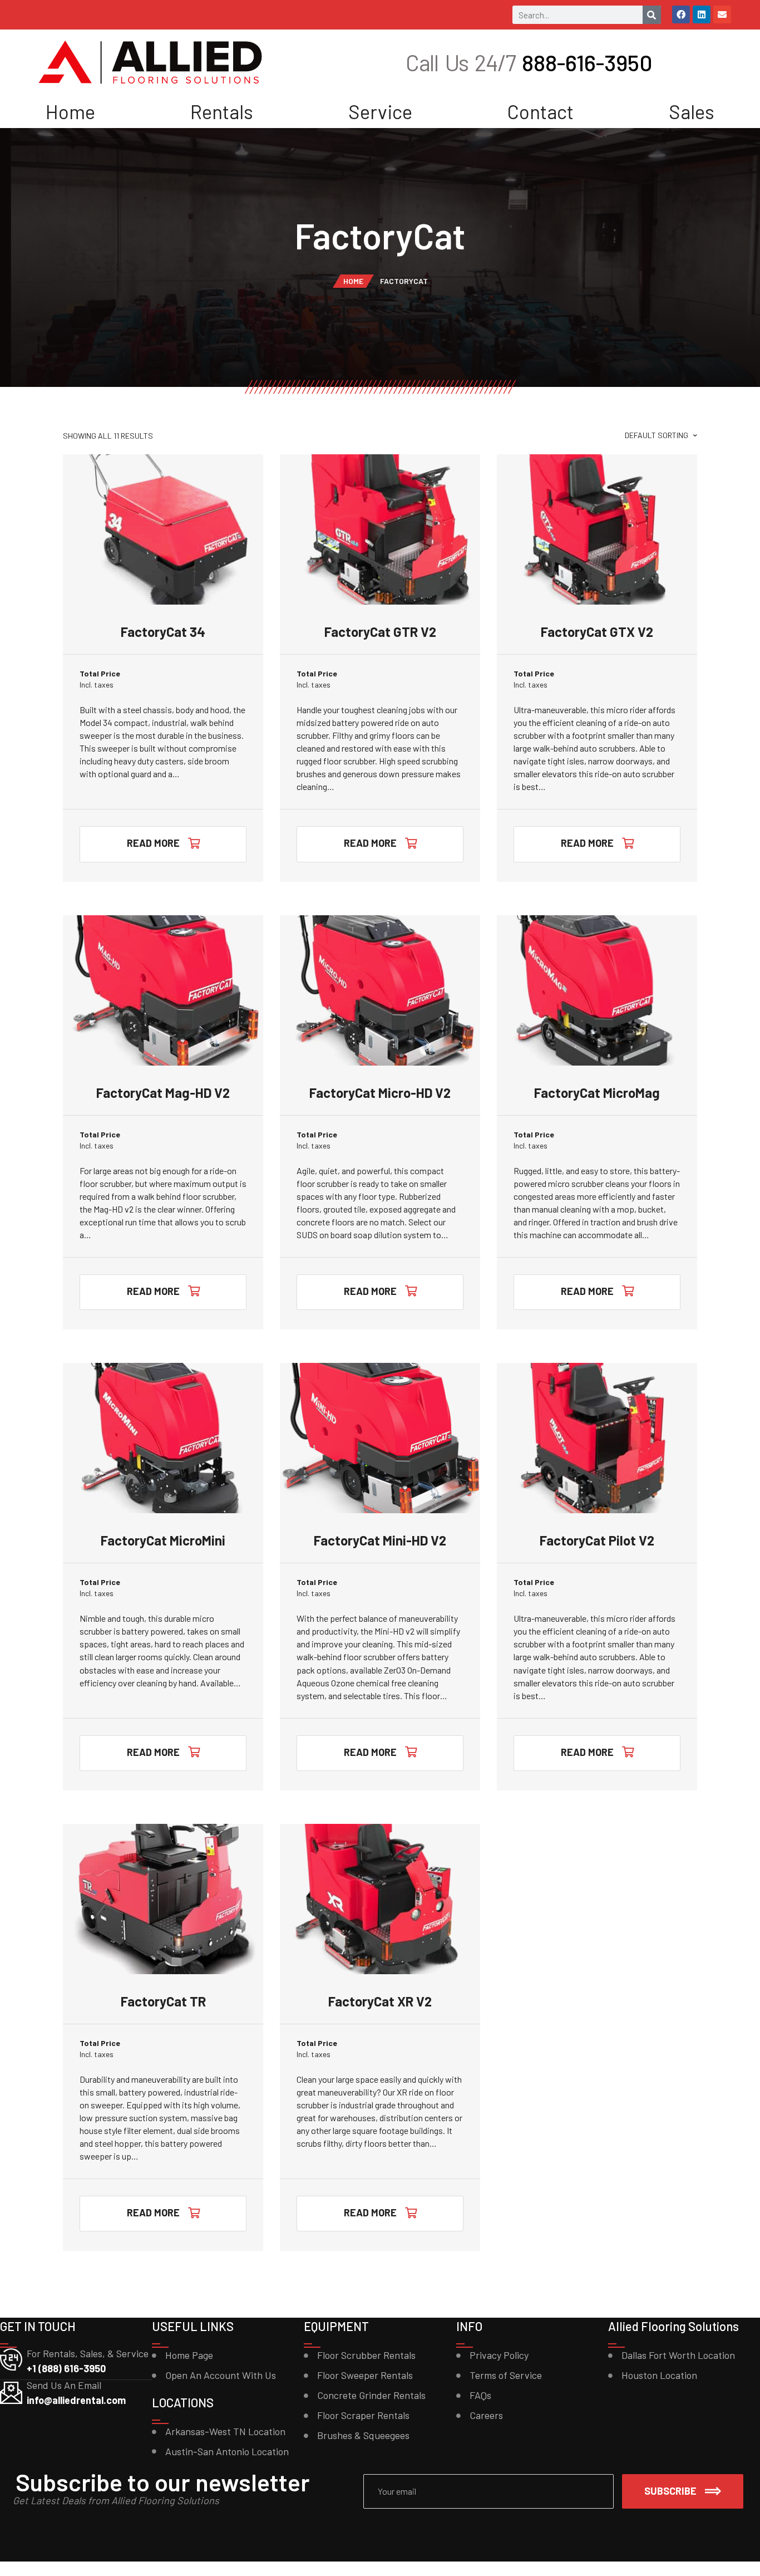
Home (70, 111)
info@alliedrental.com (76, 2400)
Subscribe (670, 2491)
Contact (540, 111)
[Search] (652, 15)
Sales (692, 111)
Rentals (222, 111)
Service (380, 111)
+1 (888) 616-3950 (66, 2368)
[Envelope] (722, 14)
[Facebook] (681, 14)
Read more (153, 843)
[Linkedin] (702, 14)
